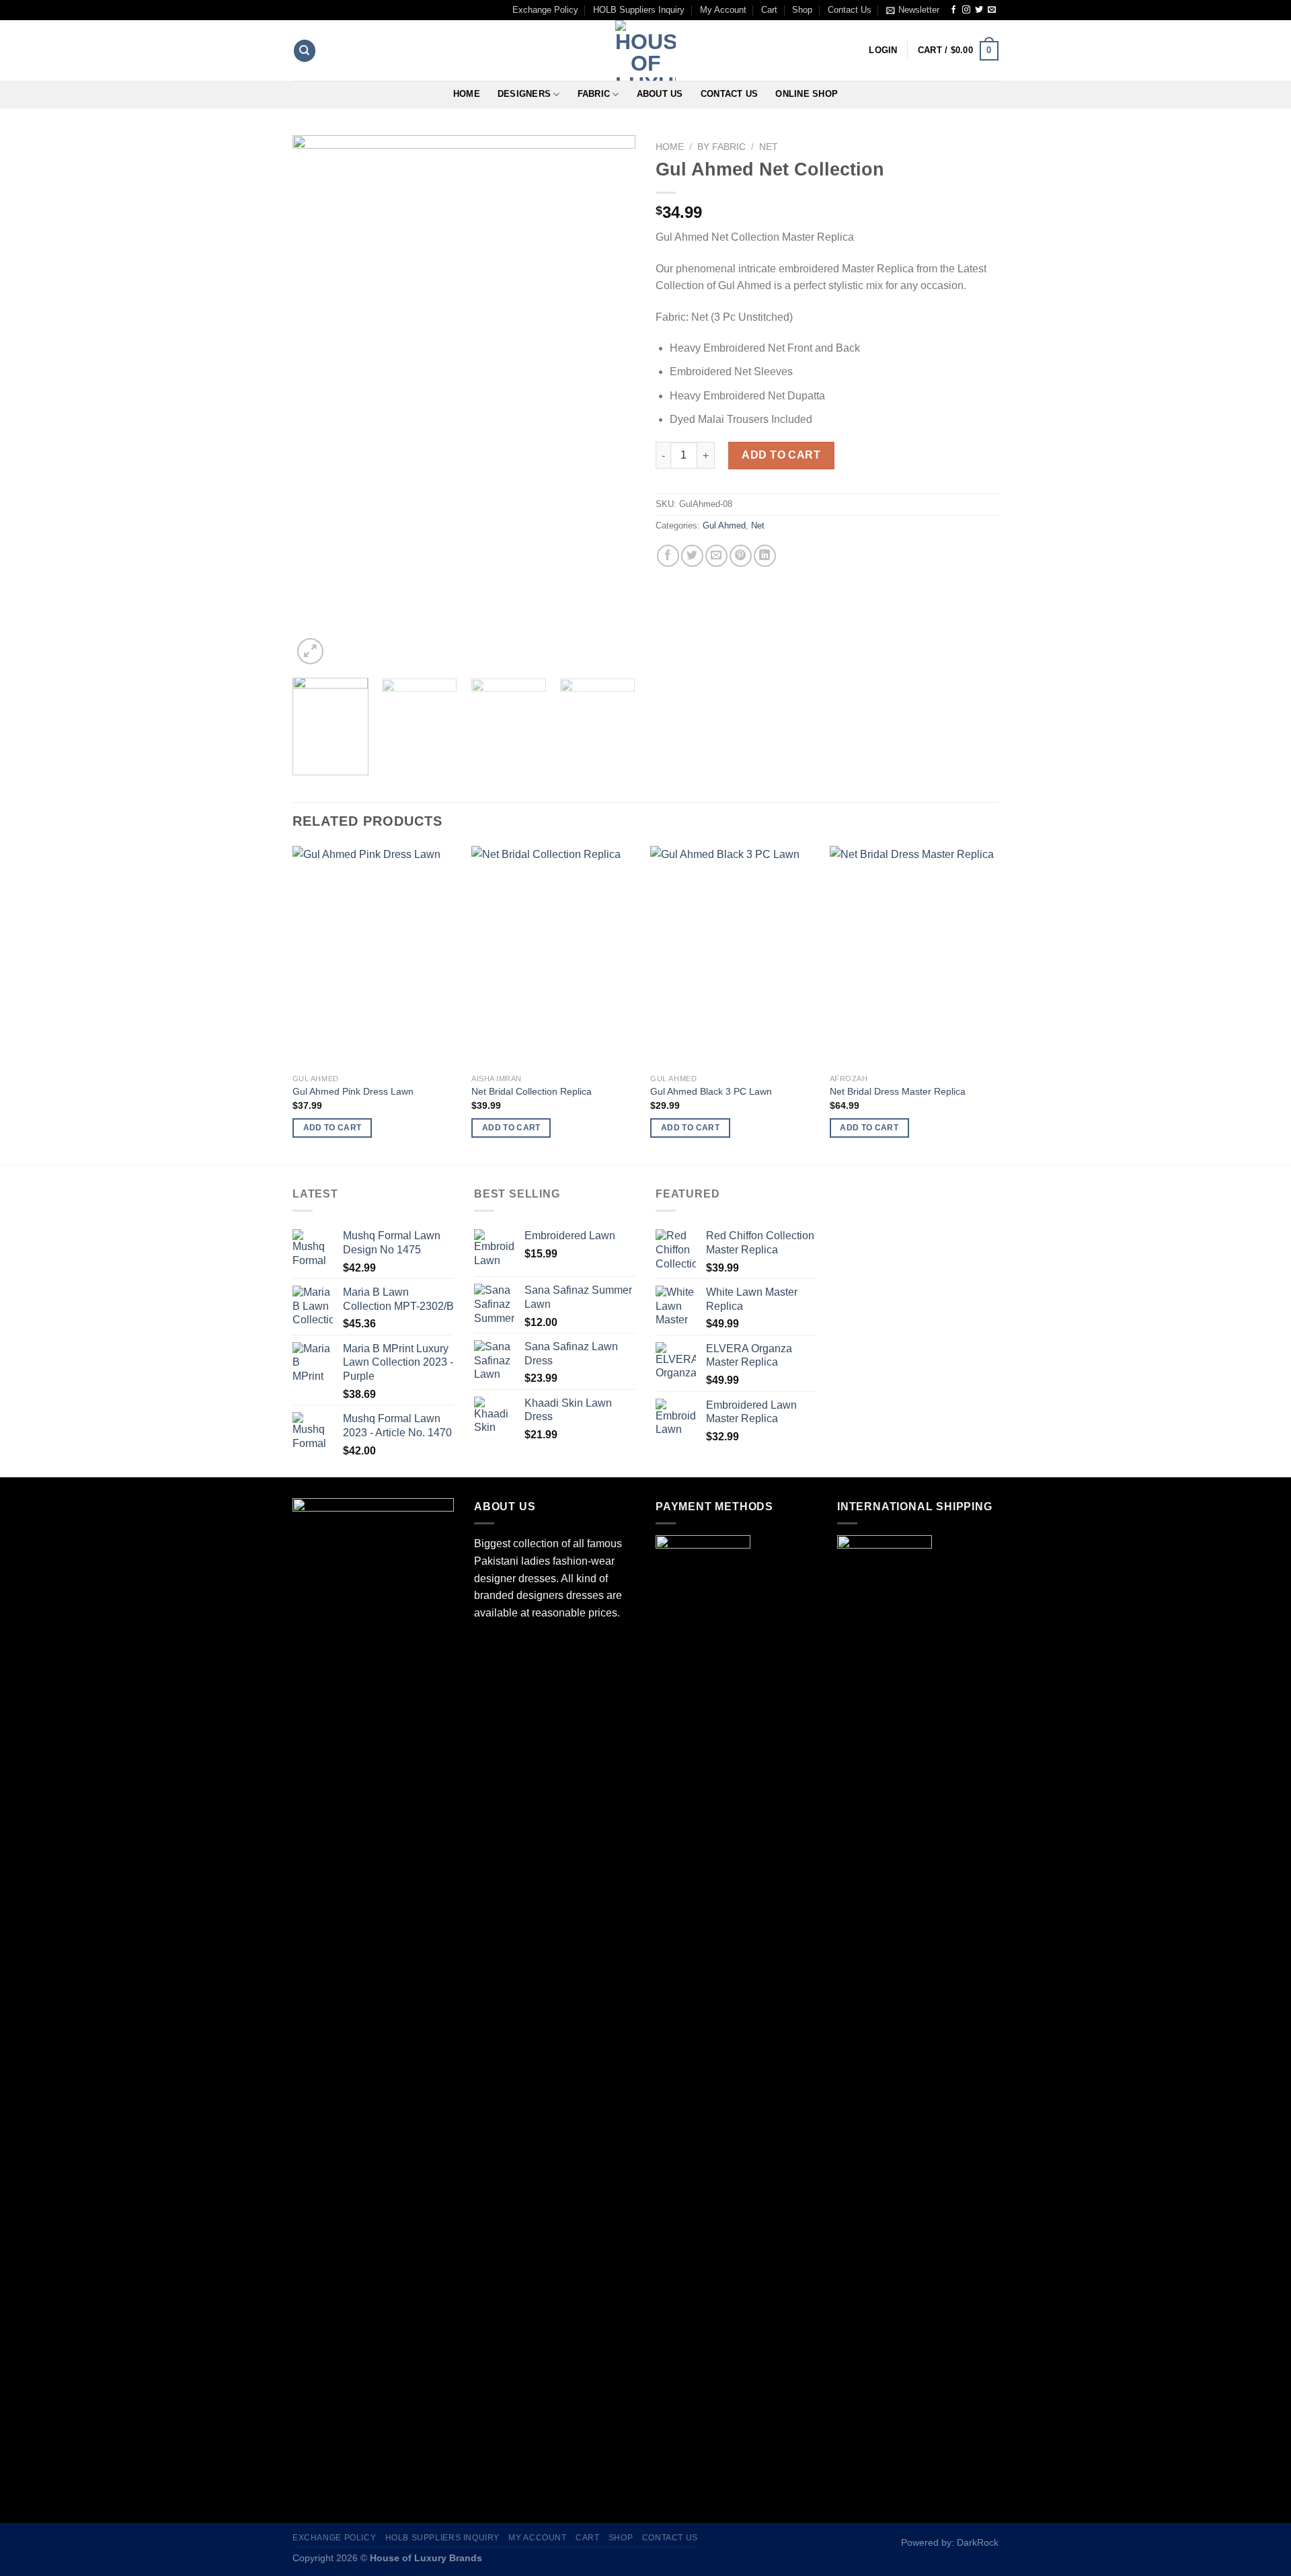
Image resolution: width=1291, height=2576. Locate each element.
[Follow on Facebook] (953, 10)
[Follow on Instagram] (966, 10)
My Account (723, 10)
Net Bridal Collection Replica (532, 1091)
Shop (802, 10)
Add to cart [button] (332, 1128)
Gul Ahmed (724, 525)
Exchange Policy (545, 10)
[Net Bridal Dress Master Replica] (913, 957)
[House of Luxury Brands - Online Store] (645, 50)
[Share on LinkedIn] (765, 556)
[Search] (305, 51)
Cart (769, 10)
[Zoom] (310, 651)
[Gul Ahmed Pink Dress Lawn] (376, 957)
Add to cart (781, 455)
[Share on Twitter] (692, 556)
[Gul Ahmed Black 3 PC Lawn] (733, 957)
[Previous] (316, 401)
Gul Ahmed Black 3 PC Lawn (711, 1091)
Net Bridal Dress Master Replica (898, 1091)
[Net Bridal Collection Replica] (554, 957)
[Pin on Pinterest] (741, 556)
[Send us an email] (992, 10)
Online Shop (807, 94)
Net (769, 147)
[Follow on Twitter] (979, 10)
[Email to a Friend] (716, 556)
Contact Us (850, 10)
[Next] (612, 401)
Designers (524, 94)
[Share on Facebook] (668, 556)
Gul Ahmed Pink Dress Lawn (353, 1091)
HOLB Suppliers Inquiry (639, 10)
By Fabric (721, 147)
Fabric (594, 94)
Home (467, 94)
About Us (660, 94)
